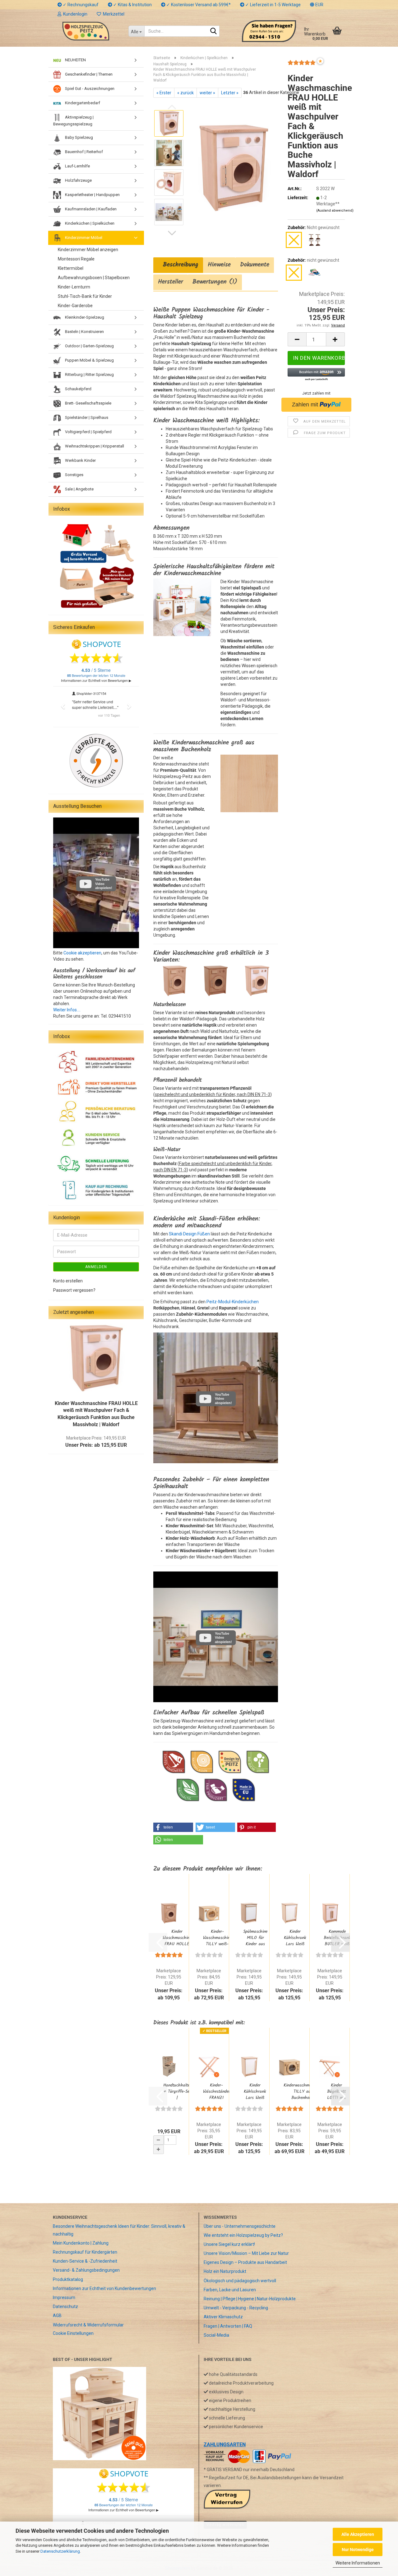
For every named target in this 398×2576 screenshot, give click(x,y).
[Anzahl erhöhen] (159, 2149)
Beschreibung (178, 265)
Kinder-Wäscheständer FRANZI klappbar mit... (217, 2091)
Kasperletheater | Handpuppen (92, 195)
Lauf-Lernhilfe (77, 166)
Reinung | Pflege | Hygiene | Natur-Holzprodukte (250, 2299)
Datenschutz (65, 2307)
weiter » (207, 93)
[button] (317, 5)
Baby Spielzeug (79, 137)
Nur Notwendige (358, 2550)
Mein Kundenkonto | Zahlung (81, 2243)
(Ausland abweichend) (335, 211)
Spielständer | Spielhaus (86, 417)
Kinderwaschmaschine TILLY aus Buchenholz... (303, 2091)
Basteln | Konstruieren (84, 332)
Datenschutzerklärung (60, 2551)
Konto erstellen (68, 1281)
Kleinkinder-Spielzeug (84, 317)
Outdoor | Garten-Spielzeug (89, 346)
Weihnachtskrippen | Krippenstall (94, 446)
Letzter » (230, 93)
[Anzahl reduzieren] (159, 2140)
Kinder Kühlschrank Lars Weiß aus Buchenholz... (295, 1938)
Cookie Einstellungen (73, 2333)
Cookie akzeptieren (82, 953)
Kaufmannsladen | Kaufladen (90, 209)
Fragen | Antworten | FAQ (228, 2326)
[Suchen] (214, 31)
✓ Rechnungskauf (80, 5)
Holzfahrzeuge (78, 180)
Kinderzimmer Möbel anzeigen (88, 250)
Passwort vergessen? (74, 1290)
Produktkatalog (68, 2279)
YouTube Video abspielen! (223, 1399)
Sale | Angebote (79, 489)
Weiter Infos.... (67, 1010)
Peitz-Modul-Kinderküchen (233, 1302)
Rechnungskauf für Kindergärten (85, 2252)
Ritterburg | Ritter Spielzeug (89, 375)
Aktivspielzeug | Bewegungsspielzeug (73, 121)
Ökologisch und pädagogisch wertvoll (240, 2281)
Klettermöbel (71, 268)
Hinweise (219, 265)
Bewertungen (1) (215, 282)
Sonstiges (74, 475)
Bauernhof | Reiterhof (83, 152)
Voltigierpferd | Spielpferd (88, 432)
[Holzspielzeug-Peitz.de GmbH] (86, 31)
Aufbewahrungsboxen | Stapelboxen (94, 278)
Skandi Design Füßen (189, 1234)
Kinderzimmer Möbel (83, 238)
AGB (57, 2316)
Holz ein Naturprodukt (225, 2271)
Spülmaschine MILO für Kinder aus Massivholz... (255, 1938)
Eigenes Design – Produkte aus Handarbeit (245, 2262)
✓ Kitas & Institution (132, 5)
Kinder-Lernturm (74, 287)
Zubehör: (314, 227)
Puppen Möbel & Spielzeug (89, 360)
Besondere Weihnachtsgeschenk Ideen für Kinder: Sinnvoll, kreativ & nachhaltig (119, 2230)
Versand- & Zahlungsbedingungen (86, 2270)
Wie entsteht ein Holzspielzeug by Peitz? (243, 2235)
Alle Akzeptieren (358, 2534)
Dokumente (255, 265)
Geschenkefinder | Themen (88, 74)
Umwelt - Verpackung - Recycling (236, 2308)
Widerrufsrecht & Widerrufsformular (88, 2325)
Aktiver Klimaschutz (223, 2317)
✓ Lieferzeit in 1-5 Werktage (273, 5)
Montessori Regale (76, 259)
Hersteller (171, 282)
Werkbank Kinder (80, 460)
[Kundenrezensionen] (302, 65)
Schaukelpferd (78, 389)
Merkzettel (113, 14)
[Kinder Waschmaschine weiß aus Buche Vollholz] (234, 167)
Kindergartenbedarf (82, 103)
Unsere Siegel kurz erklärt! (229, 2244)
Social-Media (216, 2335)
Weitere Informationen (358, 2563)
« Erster (164, 93)
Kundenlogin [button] (74, 14)
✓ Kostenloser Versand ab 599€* (198, 5)
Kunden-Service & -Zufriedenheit (85, 2261)
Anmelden (96, 1267)
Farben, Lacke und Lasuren (230, 2290)
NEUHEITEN (75, 60)
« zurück (185, 93)
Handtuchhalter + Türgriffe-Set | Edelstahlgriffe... (177, 2091)
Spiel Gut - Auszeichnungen (89, 89)
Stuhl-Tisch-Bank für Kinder (85, 296)
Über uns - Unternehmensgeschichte (240, 2226)
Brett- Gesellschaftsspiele (88, 403)
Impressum (64, 2297)
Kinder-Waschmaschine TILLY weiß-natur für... (217, 1938)
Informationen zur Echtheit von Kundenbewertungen (104, 2288)
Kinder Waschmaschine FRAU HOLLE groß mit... (177, 1938)
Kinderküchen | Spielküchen (89, 223)
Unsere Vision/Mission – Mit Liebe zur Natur (246, 2253)
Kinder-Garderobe (75, 306)
